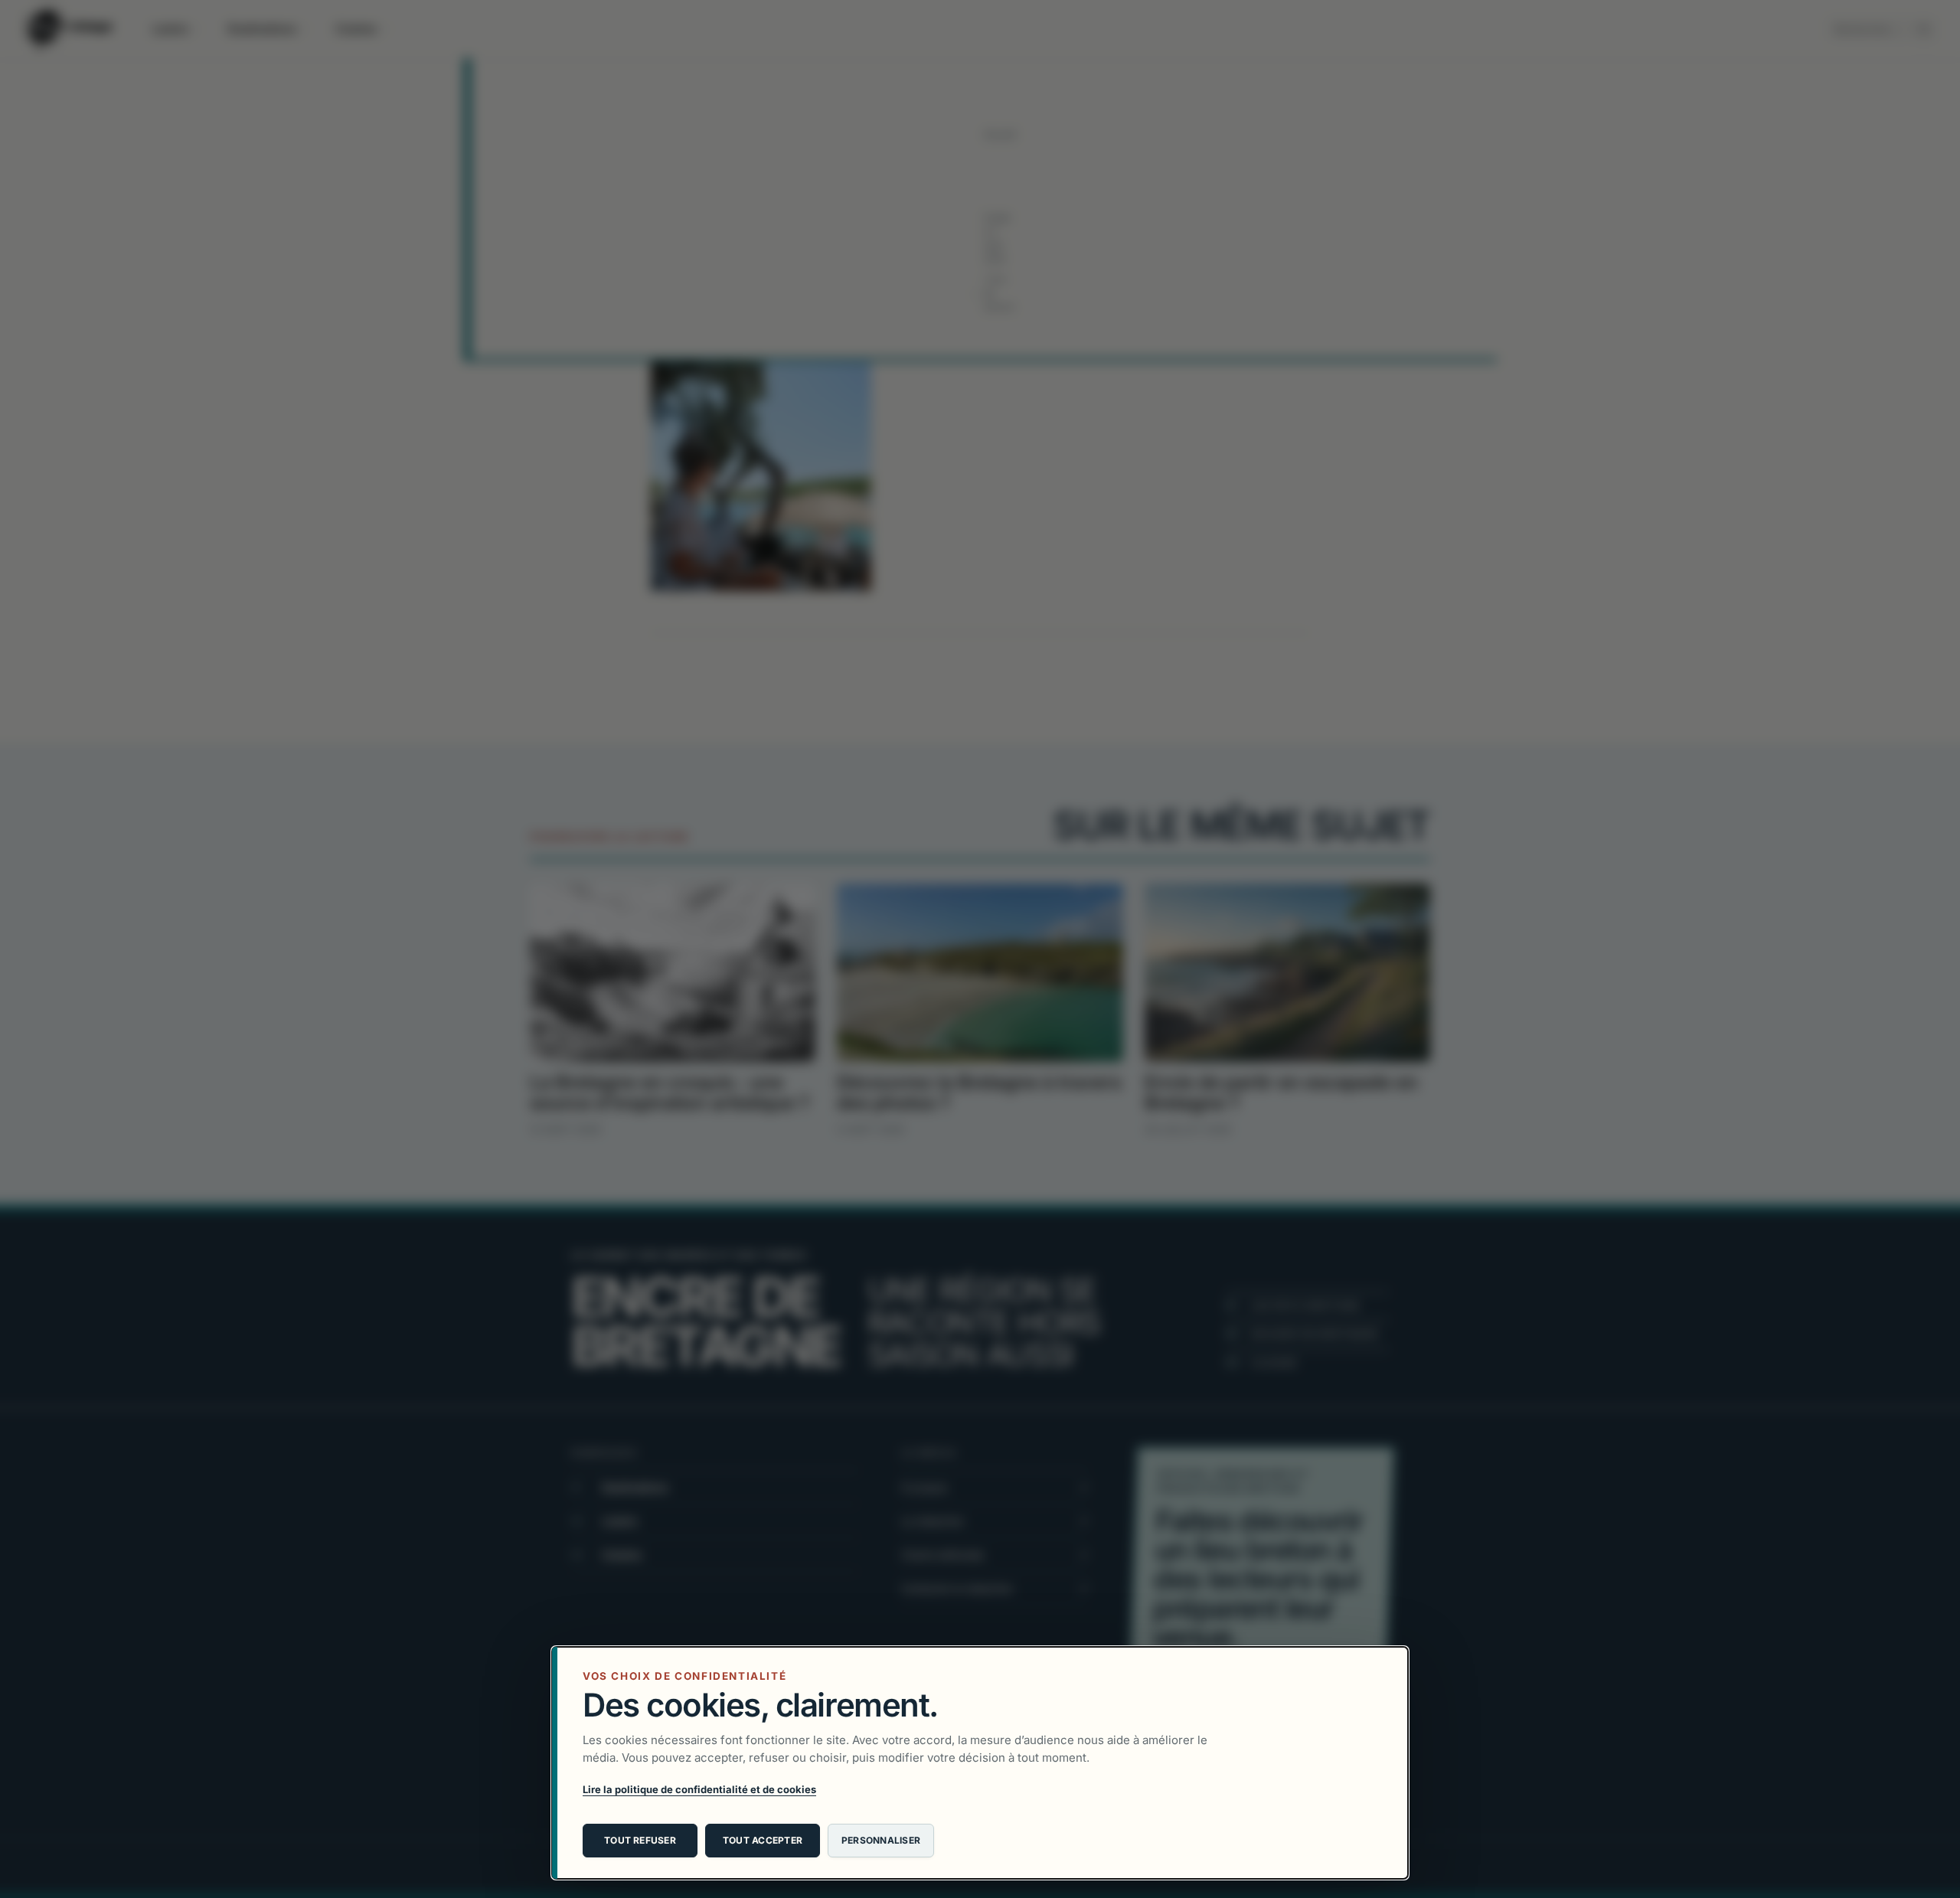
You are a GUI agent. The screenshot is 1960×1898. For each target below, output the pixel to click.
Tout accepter (763, 1840)
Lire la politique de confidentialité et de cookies (699, 1789)
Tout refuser (640, 1840)
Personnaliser (881, 1840)
